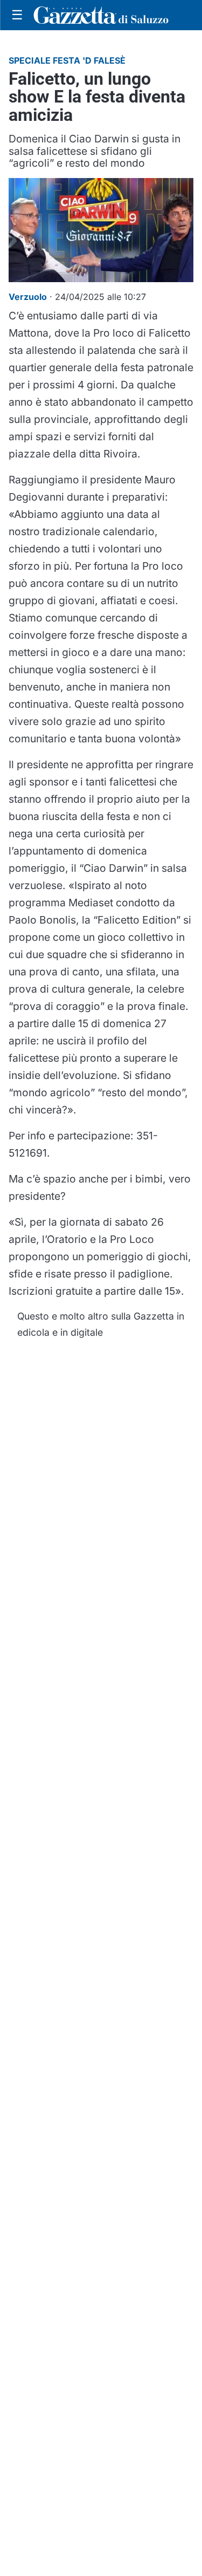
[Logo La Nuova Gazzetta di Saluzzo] (101, 15)
